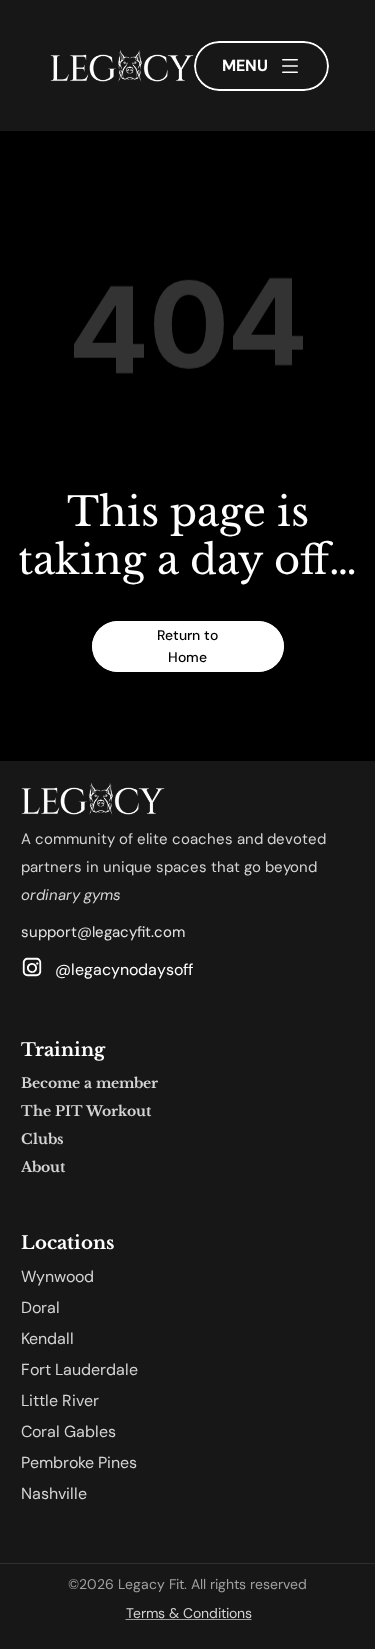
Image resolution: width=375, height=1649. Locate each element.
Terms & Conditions (189, 1613)
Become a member (89, 1083)
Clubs (42, 1139)
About (43, 1167)
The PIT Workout (86, 1111)
